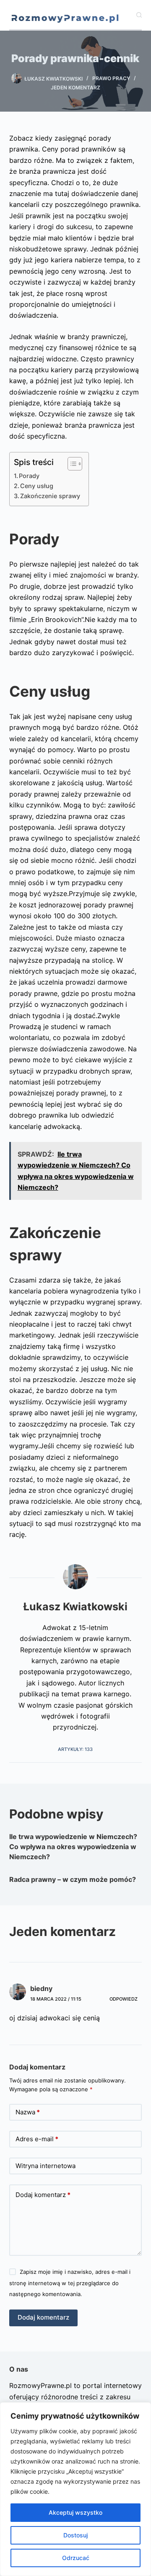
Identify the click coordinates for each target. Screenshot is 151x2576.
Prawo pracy (111, 78)
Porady (29, 476)
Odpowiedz (124, 1999)
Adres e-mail (37, 2139)
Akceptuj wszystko (75, 2512)
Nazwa (28, 2112)
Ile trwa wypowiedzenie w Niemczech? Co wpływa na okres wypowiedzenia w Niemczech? (73, 1847)
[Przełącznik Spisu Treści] (71, 464)
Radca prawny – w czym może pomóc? (73, 1879)
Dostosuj (75, 2535)
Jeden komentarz (75, 88)
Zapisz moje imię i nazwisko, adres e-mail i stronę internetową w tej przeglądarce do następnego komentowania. (70, 2283)
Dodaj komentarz (43, 2195)
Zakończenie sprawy (50, 496)
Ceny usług (37, 486)
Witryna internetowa (46, 2166)
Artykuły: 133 (75, 1749)
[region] (75, 2489)
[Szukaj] (139, 15)
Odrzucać (76, 2558)
